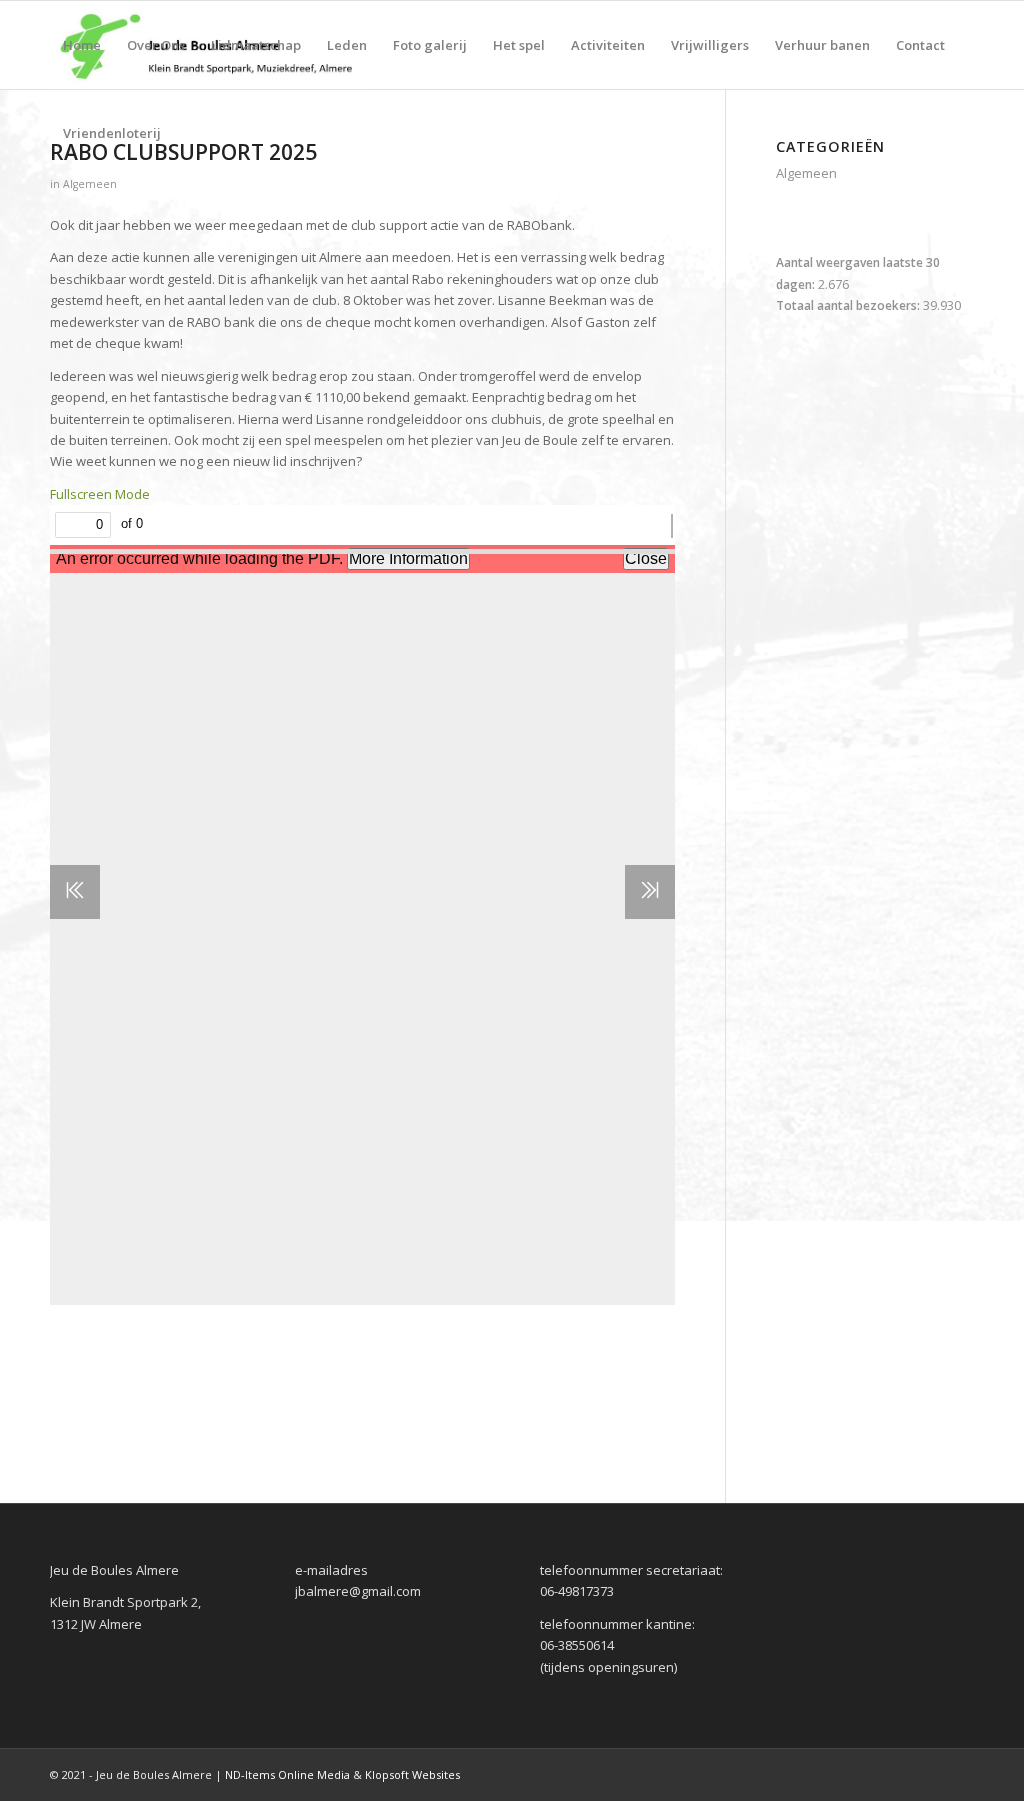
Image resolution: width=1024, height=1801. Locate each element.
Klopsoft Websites (412, 1774)
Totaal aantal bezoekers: (849, 305)
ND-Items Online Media (287, 1774)
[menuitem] (82, 45)
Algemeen (90, 184)
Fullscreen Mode (100, 494)
